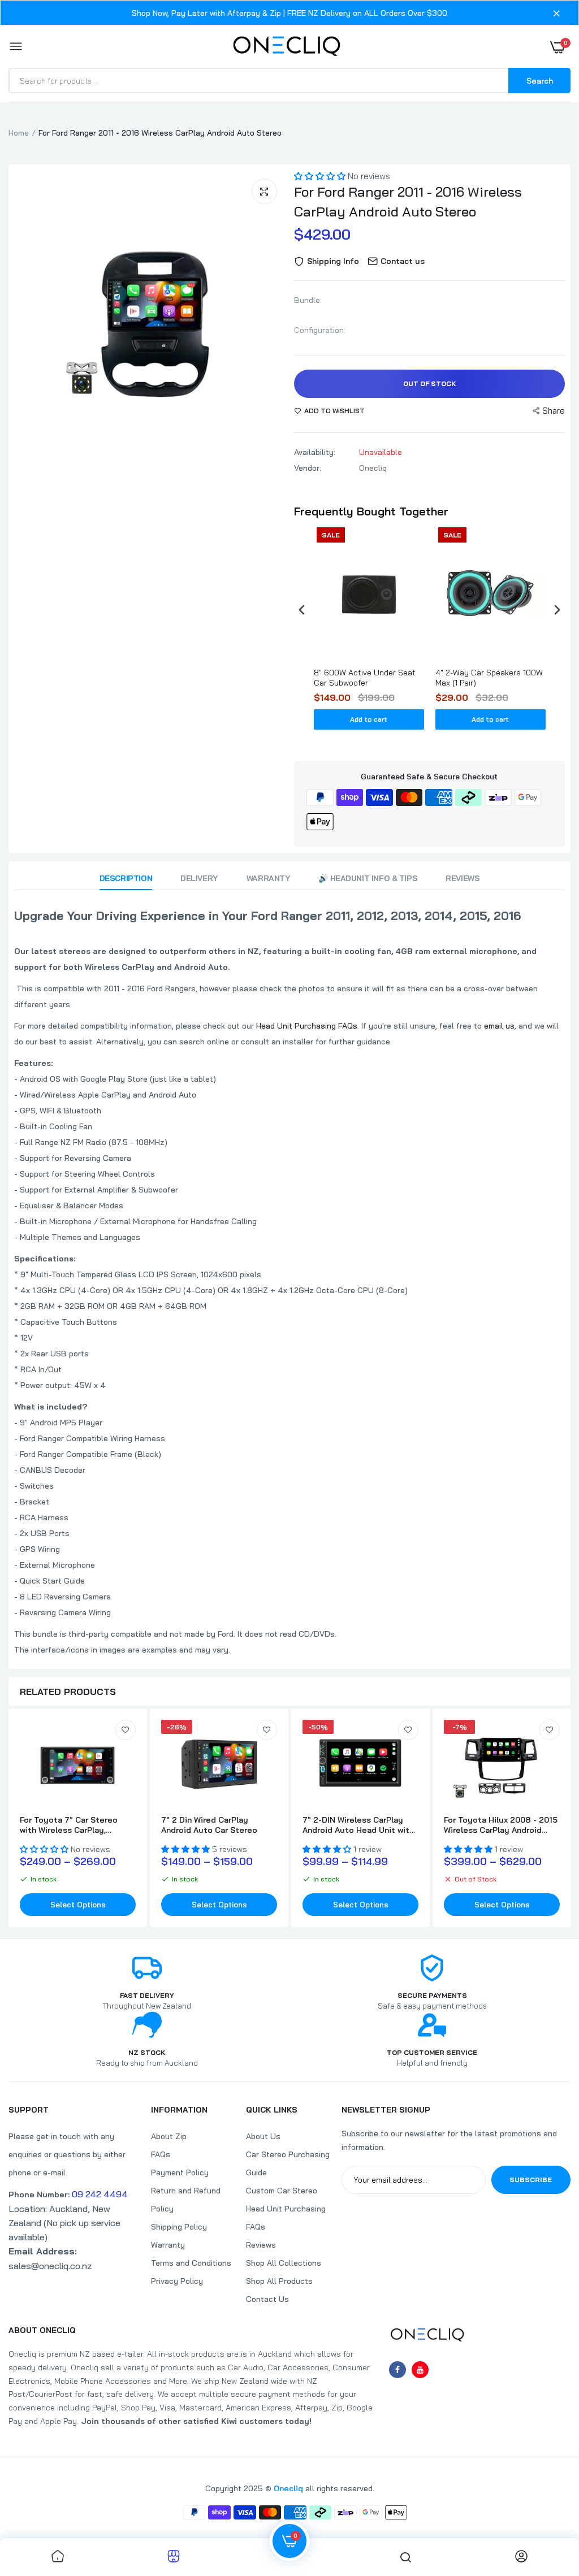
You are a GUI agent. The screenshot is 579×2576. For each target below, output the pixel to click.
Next (274, 320)
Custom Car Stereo (282, 2191)
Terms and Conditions (191, 2263)
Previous (25, 320)
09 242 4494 (100, 2194)
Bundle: (308, 300)
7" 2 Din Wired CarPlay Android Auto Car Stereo (209, 1825)
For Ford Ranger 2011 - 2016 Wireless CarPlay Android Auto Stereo (408, 201)
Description (126, 878)
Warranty (269, 878)
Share (554, 411)
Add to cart (369, 719)
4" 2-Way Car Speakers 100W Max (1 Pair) (489, 678)
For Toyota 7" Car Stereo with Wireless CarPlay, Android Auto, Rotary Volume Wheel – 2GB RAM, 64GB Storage (76, 1825)
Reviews (463, 878)
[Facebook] (397, 2370)
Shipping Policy (179, 2227)
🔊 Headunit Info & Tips (368, 878)
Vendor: (308, 468)
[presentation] (302, 610)
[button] (321, 176)
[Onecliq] (287, 47)
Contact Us (267, 2299)
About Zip (169, 2136)
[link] (126, 1730)
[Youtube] (420, 2370)
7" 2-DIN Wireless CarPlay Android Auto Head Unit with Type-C (358, 1825)
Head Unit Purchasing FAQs (307, 1026)
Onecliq (288, 2488)
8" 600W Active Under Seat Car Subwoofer (365, 678)
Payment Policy (180, 2172)
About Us (263, 2136)
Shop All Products (279, 2281)
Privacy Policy (177, 2281)
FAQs (161, 2154)
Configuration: (320, 330)
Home (19, 133)
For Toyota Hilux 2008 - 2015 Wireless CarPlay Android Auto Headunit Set (501, 1825)
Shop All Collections (284, 2263)
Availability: (315, 452)
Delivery (199, 878)
